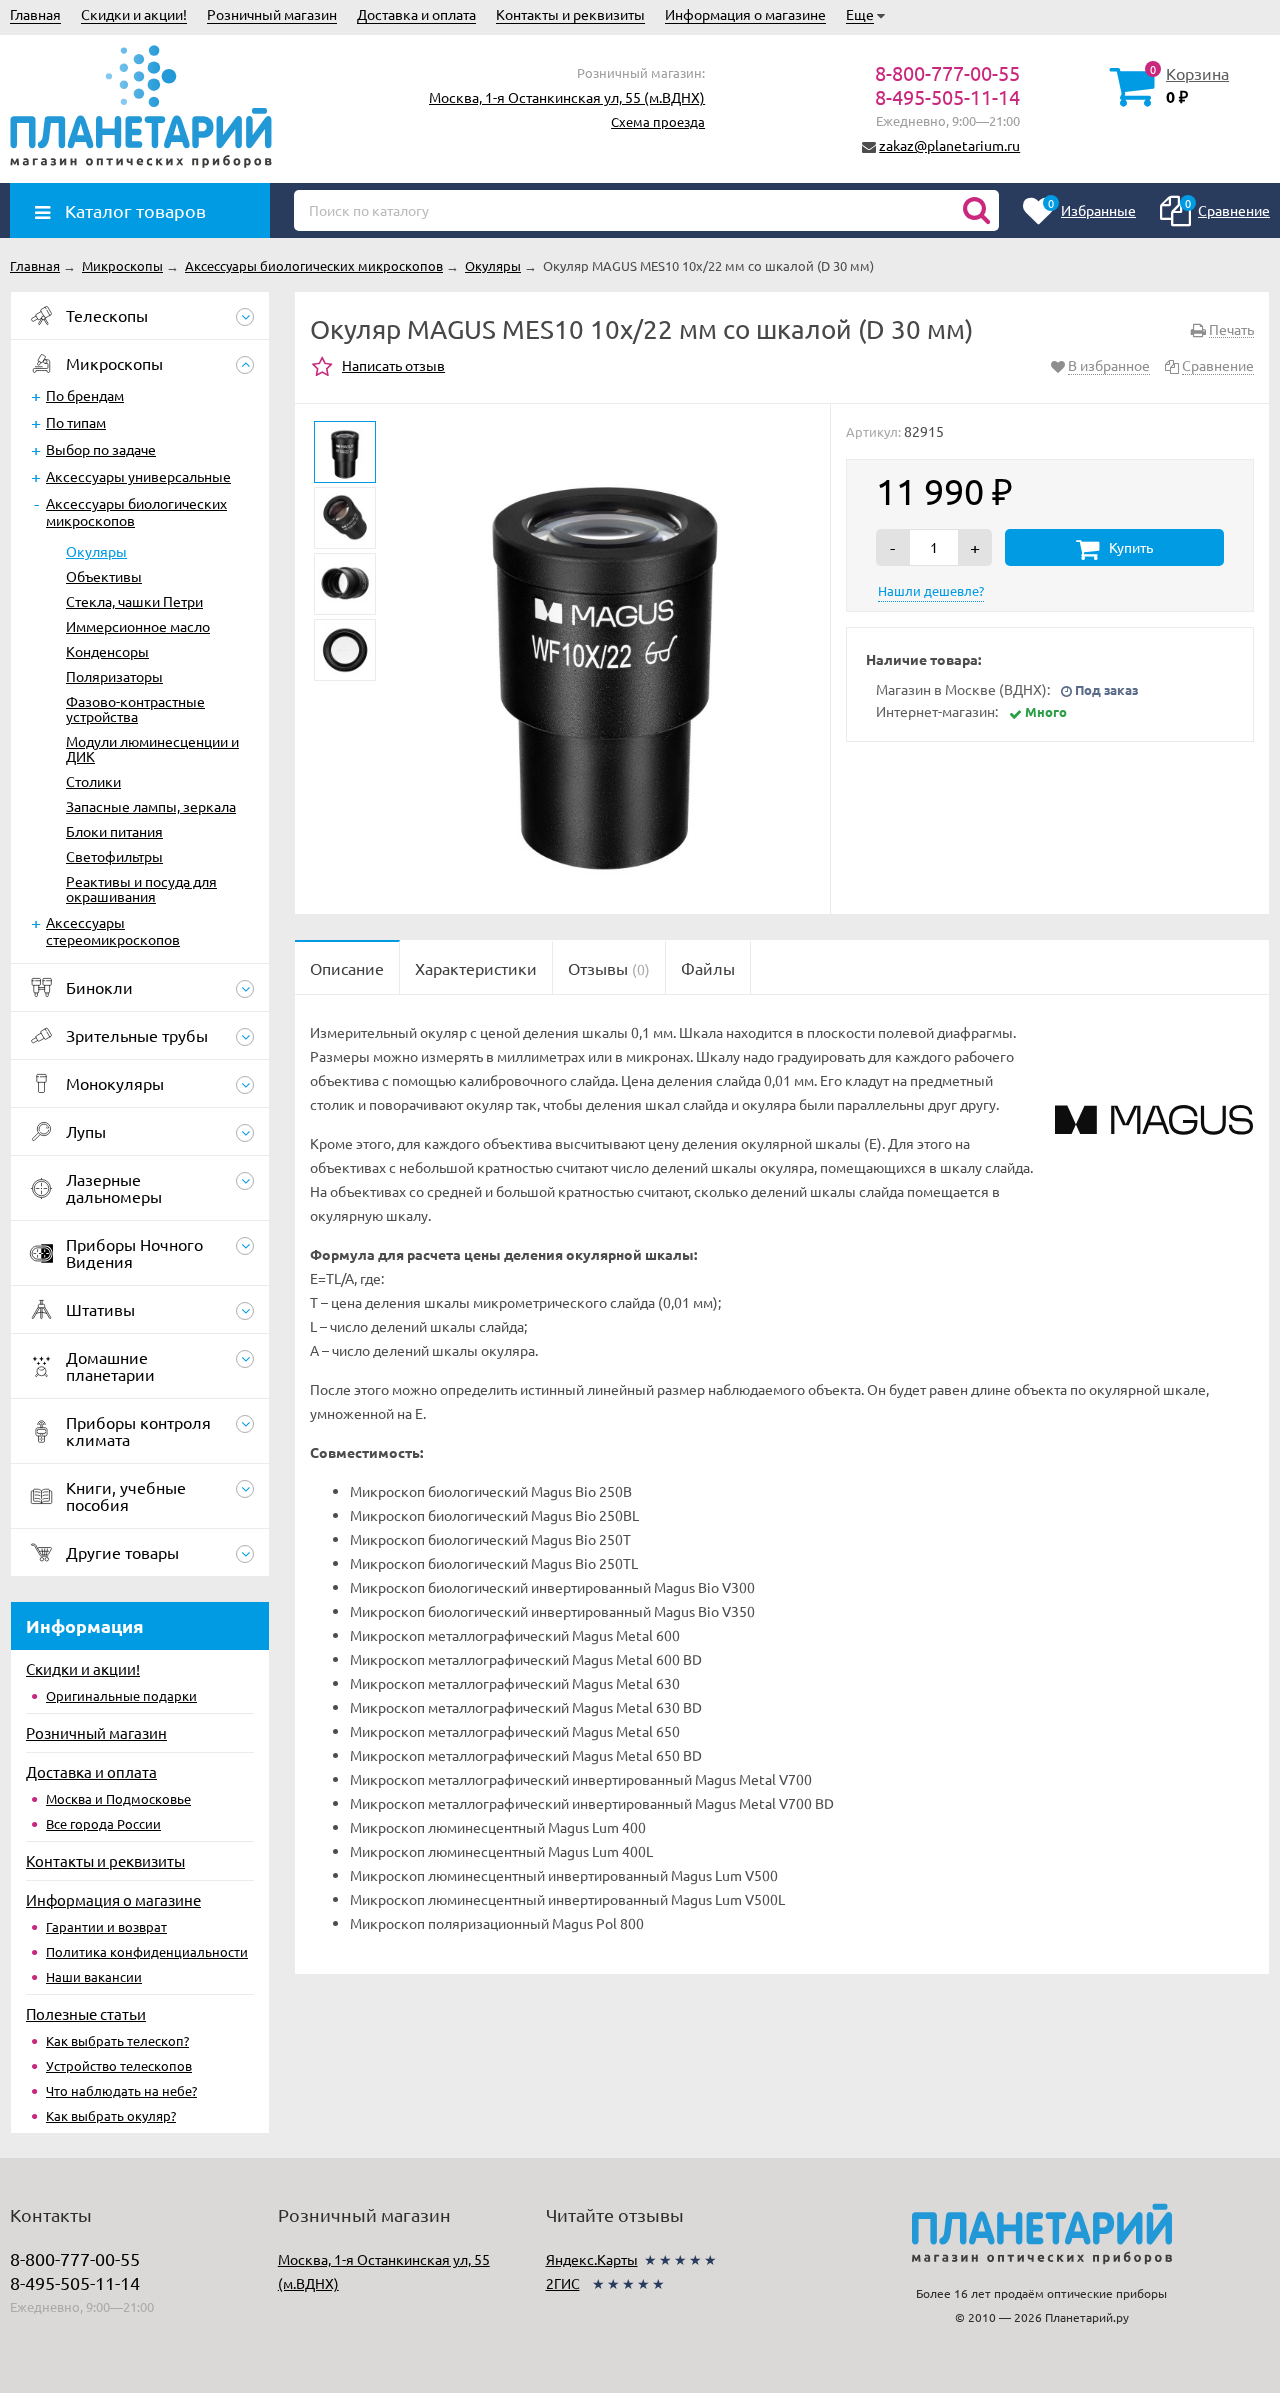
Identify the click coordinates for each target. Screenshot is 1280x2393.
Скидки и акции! (134, 14)
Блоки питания (114, 831)
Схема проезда (658, 121)
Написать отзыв (393, 365)
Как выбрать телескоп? (117, 2040)
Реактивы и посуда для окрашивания (141, 888)
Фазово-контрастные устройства (135, 708)
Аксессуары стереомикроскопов (113, 930)
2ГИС (563, 2283)
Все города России (103, 1823)
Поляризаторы (114, 676)
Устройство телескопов (119, 2065)
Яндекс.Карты (592, 2259)
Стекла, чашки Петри (134, 601)
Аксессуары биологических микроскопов (136, 511)
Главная (35, 14)
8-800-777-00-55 (947, 72)
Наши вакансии (94, 1976)
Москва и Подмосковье (118, 1798)
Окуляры (96, 551)
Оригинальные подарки (121, 1695)
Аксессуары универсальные (138, 476)
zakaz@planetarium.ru (949, 145)
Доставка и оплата (416, 14)
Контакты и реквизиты (570, 14)
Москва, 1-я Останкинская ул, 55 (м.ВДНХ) (567, 97)
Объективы (104, 576)
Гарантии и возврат (106, 1926)
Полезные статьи (86, 2013)
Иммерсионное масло (138, 626)
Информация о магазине (745, 14)
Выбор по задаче (101, 449)
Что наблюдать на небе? (121, 2090)
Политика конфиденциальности (147, 1951)
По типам (76, 422)
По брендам (85, 395)
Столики (93, 781)
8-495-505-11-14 (947, 96)
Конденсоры (107, 651)
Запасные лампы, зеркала (151, 806)
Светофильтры (114, 856)
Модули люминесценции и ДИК (152, 748)
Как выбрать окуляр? (111, 2115)
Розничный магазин (272, 14)
